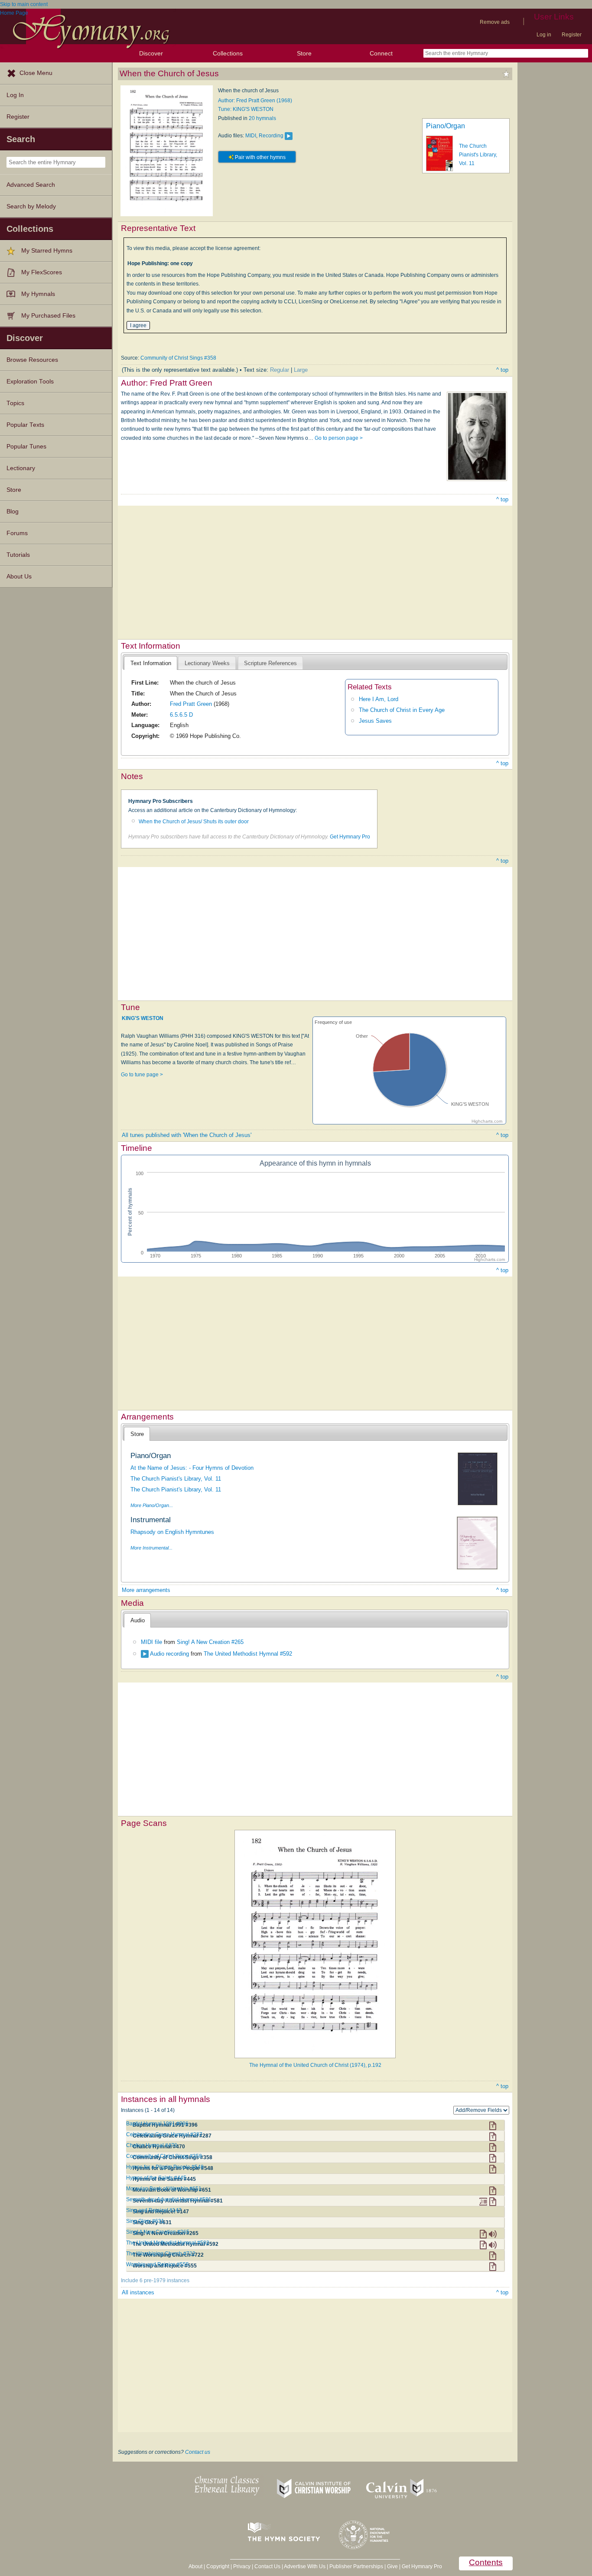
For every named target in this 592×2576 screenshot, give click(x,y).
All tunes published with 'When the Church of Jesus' (187, 1135)
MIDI (251, 136)
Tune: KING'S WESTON (246, 109)
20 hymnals (262, 118)
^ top (502, 370)
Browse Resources (32, 360)
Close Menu (36, 73)
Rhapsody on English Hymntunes (172, 1532)
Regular (280, 370)
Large (301, 370)
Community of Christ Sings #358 (178, 358)
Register (572, 35)
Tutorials (18, 555)
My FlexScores (42, 272)
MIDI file (151, 1642)
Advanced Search (31, 185)
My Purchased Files (48, 316)
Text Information (151, 663)
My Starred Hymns (47, 251)
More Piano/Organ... (152, 1505)
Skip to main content (24, 4)
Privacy (242, 2566)
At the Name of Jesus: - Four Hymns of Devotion (192, 1468)
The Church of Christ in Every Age (402, 710)
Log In (15, 95)
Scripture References (270, 663)
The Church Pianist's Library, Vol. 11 (478, 155)
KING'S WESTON (143, 1018)
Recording (271, 136)
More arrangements (146, 1590)
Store (304, 53)
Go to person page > (339, 438)
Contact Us (267, 2566)
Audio (138, 1620)
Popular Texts (25, 425)
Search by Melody (31, 206)
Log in (544, 35)
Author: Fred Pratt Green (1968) (255, 101)
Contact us (198, 2452)
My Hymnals (38, 294)
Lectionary (21, 468)
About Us (19, 577)
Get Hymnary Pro (350, 837)
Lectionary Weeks (207, 663)
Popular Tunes (26, 447)
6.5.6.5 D (181, 715)
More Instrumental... (151, 1548)
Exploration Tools (30, 382)
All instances (138, 2292)
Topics (15, 403)
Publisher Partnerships (356, 2566)
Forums (17, 533)
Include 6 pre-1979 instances (155, 2280)
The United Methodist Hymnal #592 (248, 1654)
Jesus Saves (375, 721)
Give (392, 2566)
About (195, 2566)
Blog (13, 512)
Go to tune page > (142, 1075)
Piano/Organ (446, 126)
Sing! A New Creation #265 (210, 1642)
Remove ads (495, 22)
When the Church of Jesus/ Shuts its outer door (194, 822)
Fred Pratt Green (191, 704)
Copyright (218, 2566)
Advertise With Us (305, 2566)
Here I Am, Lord (379, 699)
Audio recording (169, 1654)
